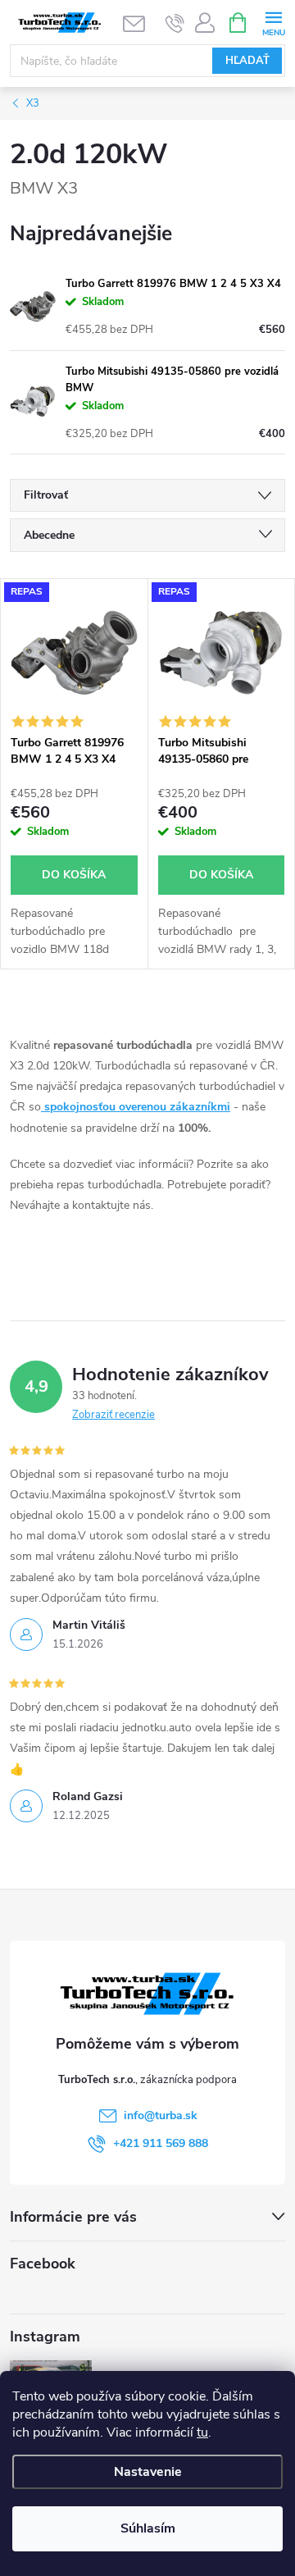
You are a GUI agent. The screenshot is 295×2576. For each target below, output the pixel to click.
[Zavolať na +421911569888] (175, 23)
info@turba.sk (161, 2116)
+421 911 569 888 (161, 2143)
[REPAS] (74, 653)
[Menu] (273, 22)
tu (202, 2432)
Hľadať (247, 61)
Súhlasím (148, 2528)
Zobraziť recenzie (113, 1415)
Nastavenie (148, 2472)
